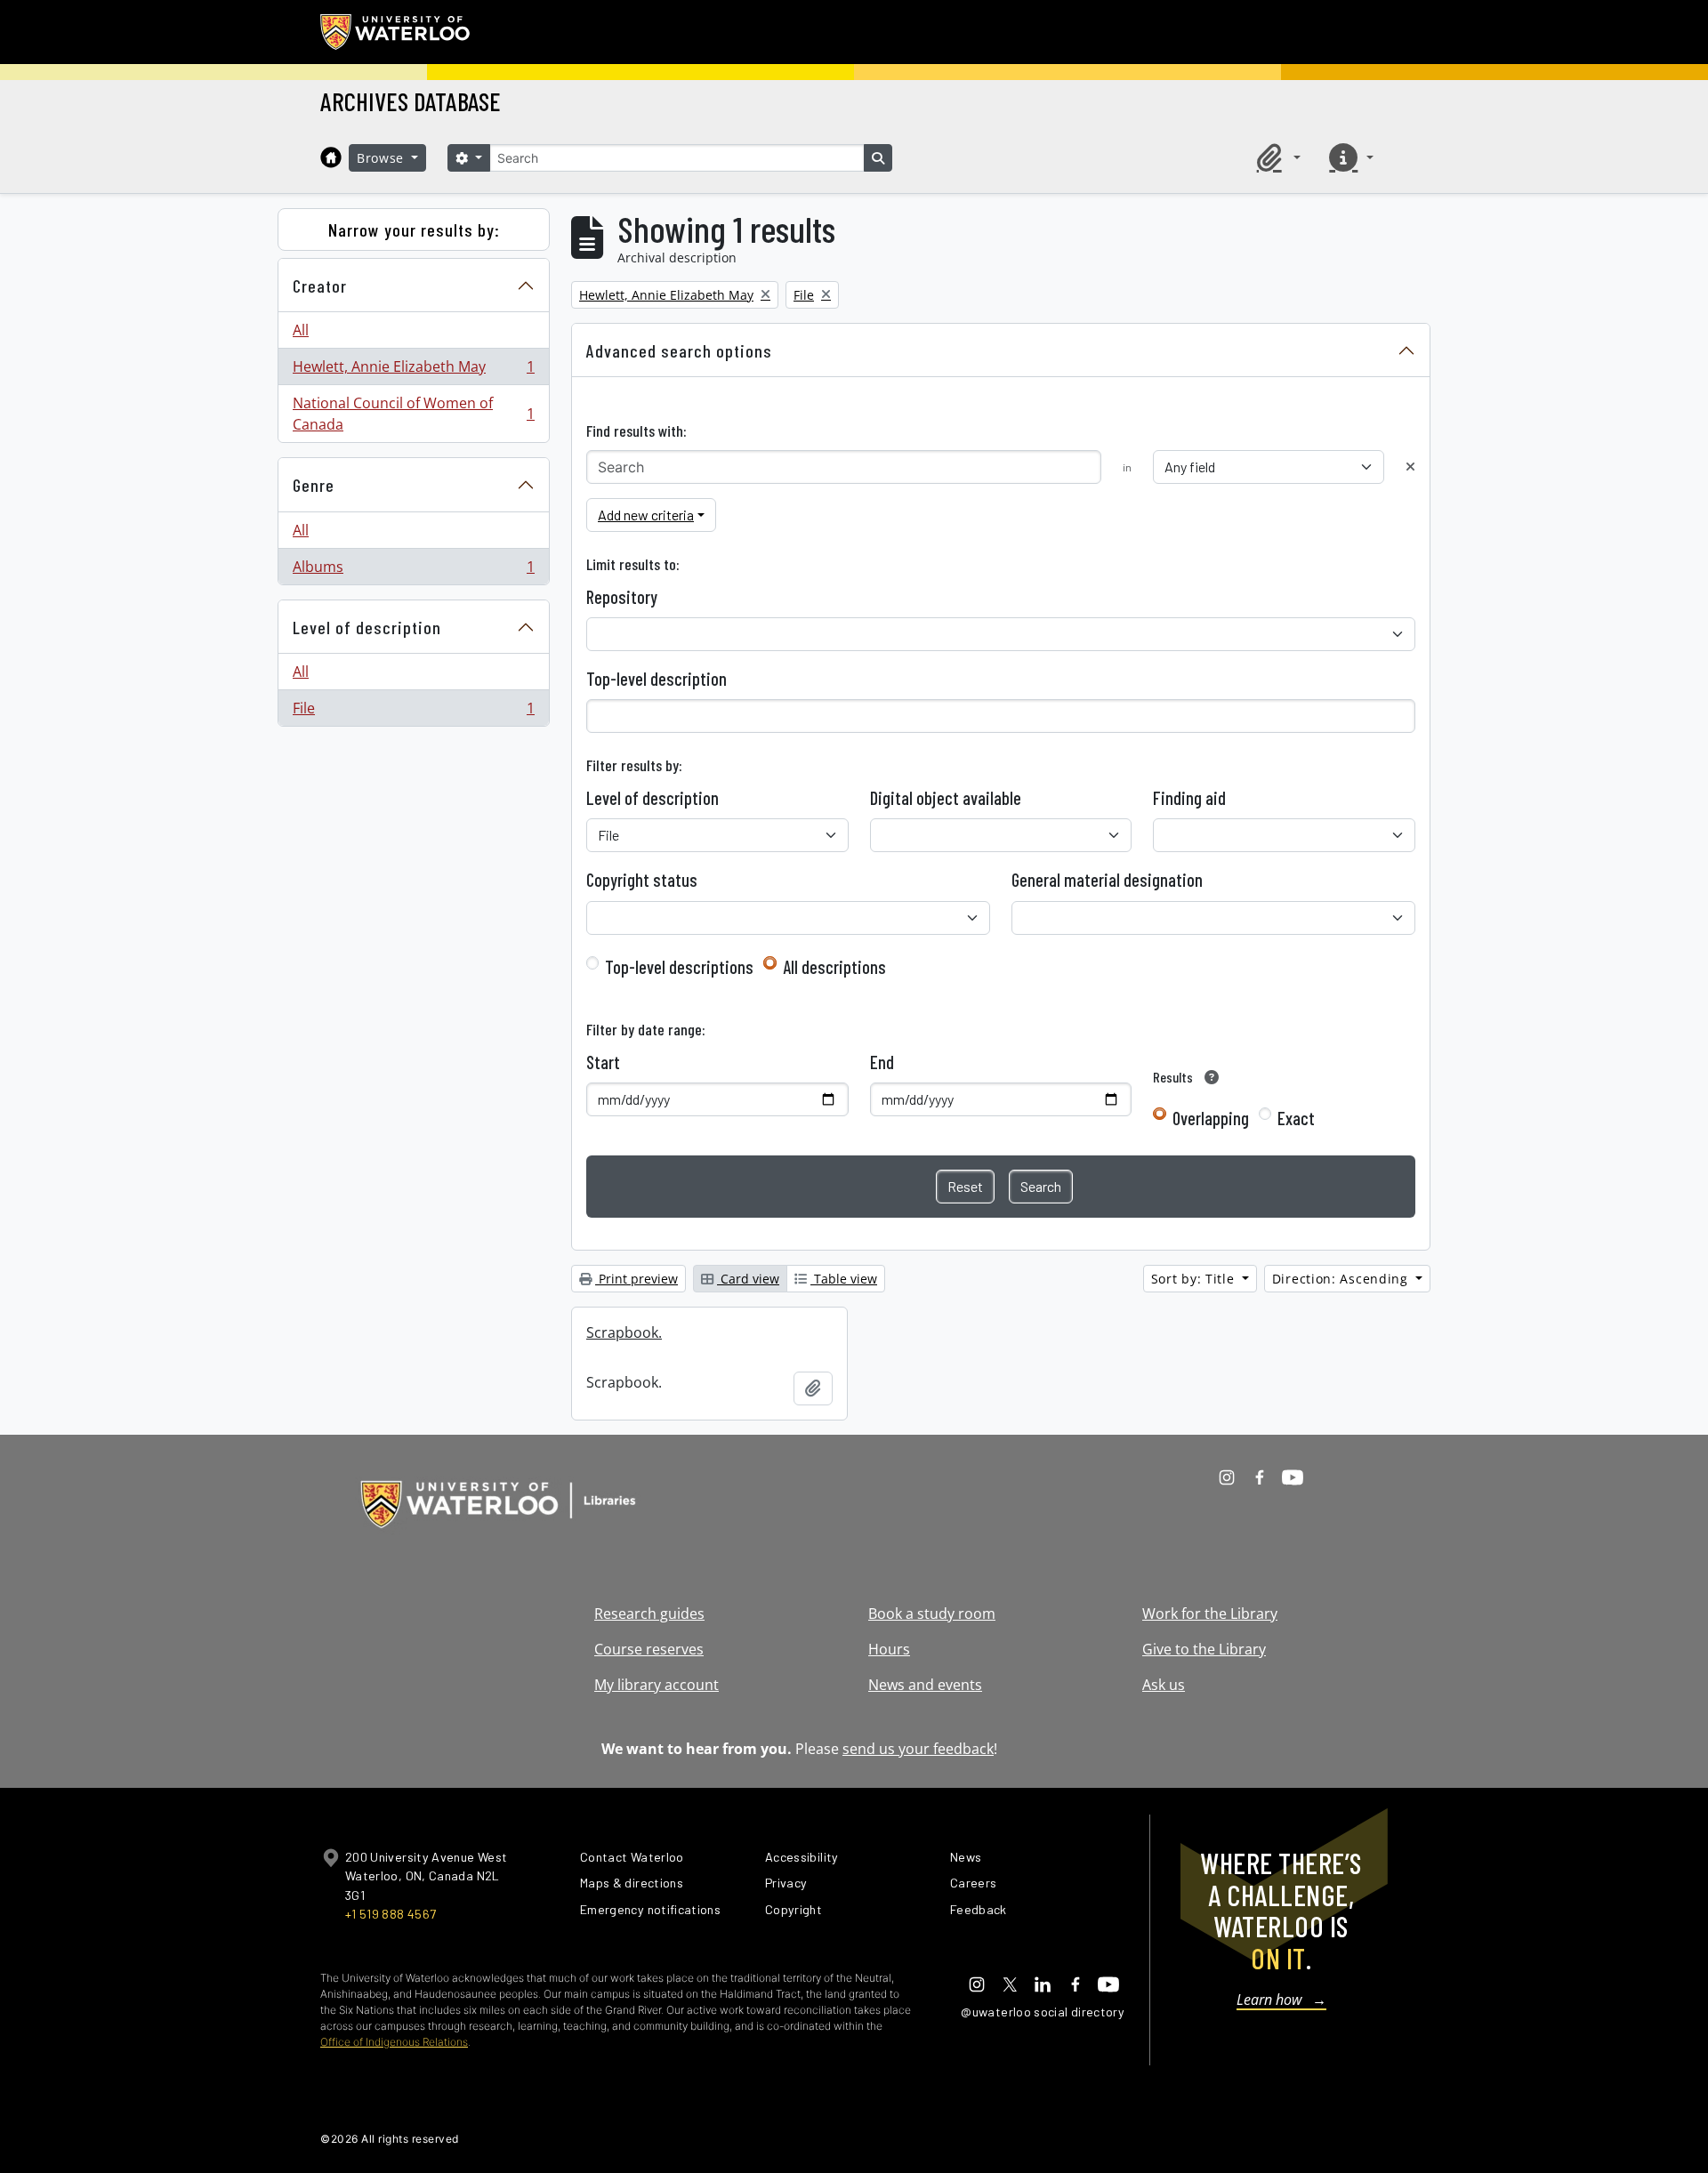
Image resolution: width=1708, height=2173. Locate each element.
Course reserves (649, 1649)
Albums (413, 571)
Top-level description (657, 679)
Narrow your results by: (414, 229)
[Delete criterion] (1410, 467)
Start (603, 1062)
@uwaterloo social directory (1043, 2012)
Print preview (636, 1279)
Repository (622, 597)
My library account (657, 1685)
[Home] (331, 157)
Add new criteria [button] (646, 515)
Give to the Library (1204, 1649)
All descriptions (834, 967)
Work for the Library (1210, 1614)
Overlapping (1211, 1118)
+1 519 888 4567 (391, 1914)
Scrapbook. (624, 1332)
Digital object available (946, 798)
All (301, 330)
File (413, 712)
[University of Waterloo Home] (396, 32)
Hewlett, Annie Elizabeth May (413, 371)
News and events (925, 1685)
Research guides (649, 1614)
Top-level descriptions (679, 967)
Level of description (367, 627)
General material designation (1107, 880)
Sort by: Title (1195, 1279)
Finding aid (1189, 798)
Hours (889, 1649)
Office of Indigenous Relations (394, 2042)
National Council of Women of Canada (413, 414)
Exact (1296, 1118)
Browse (383, 158)
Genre (314, 485)
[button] (1276, 157)
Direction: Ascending (1342, 1279)
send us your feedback (918, 1749)
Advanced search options (679, 350)
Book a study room (932, 1614)
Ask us (1164, 1685)
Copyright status (642, 880)
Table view (844, 1279)
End (882, 1062)
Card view (748, 1279)
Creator (320, 286)
